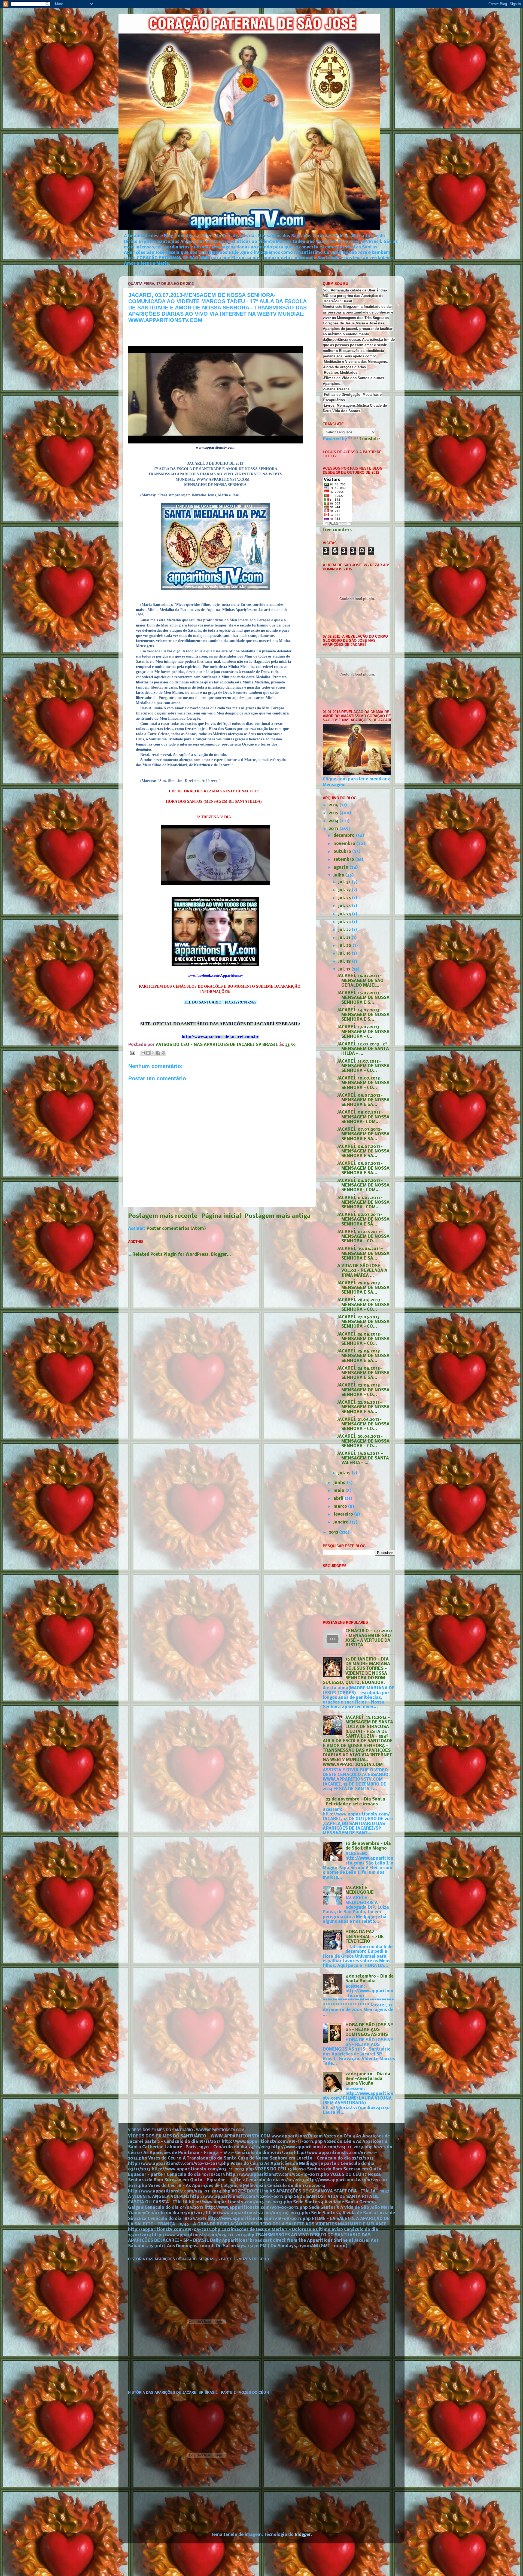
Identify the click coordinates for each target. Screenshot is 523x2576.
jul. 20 (345, 946)
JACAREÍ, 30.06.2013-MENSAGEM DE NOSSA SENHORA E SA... (363, 1254)
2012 (334, 1532)
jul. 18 (345, 962)
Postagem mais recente (163, 1216)
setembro (344, 860)
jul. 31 (345, 882)
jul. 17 (345, 969)
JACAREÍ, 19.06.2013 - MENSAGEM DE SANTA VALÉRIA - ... (363, 1459)
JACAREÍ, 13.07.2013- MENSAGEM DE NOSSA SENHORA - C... (363, 1032)
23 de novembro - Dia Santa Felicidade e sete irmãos (355, 1802)
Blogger (303, 2535)
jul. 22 (345, 930)
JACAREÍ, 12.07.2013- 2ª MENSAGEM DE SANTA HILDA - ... (363, 1049)
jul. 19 (345, 954)
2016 (334, 805)
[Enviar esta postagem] (132, 1053)
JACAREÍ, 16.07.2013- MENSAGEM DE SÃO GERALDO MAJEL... (360, 981)
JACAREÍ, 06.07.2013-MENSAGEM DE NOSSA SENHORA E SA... (363, 1152)
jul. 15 (345, 1473)
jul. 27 (345, 890)
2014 (334, 821)
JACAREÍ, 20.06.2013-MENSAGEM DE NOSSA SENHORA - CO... (363, 1441)
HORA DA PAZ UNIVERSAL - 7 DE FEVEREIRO (365, 1937)
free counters (337, 530)
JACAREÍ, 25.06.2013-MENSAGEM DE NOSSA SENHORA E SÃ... (363, 1356)
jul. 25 (345, 906)
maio (339, 1491)
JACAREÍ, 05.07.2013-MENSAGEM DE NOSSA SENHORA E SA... (363, 1168)
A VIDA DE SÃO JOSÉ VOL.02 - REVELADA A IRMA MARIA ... (362, 1271)
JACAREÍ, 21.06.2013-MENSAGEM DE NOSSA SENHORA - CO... (363, 1424)
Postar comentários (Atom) (176, 1229)
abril (339, 1499)
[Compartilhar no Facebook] (158, 1053)
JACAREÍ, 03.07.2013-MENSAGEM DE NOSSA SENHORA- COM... (363, 1203)
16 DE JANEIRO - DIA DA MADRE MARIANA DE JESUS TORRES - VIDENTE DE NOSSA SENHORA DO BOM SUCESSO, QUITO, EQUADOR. (356, 1671)
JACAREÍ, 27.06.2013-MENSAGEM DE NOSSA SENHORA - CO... (363, 1322)
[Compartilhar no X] (153, 1053)
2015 (334, 813)
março (341, 1507)
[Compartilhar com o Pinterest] (163, 1053)
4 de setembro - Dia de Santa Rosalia (370, 1979)
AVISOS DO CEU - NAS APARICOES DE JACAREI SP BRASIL (218, 1045)
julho (339, 875)
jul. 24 (345, 914)
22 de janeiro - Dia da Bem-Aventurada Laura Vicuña (368, 2079)
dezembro (345, 836)
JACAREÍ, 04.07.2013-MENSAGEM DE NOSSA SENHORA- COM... (363, 1186)
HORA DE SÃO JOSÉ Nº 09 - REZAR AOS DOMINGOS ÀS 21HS (369, 2030)
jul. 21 (345, 938)
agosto (341, 868)
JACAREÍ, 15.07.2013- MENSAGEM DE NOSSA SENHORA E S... (363, 998)
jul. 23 (345, 922)
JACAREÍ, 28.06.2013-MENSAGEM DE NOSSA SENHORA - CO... (363, 1305)
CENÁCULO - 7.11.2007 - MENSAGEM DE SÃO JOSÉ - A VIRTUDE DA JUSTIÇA (369, 1638)
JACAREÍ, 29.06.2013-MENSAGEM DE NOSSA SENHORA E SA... (363, 1288)
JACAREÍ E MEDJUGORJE (360, 1890)
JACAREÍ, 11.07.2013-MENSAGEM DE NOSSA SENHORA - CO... (363, 1066)
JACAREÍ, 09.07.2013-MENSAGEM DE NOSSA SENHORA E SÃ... (363, 1100)
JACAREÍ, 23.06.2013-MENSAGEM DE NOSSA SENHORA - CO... (363, 1390)
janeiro (342, 1522)
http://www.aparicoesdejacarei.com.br (220, 1037)
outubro (343, 852)
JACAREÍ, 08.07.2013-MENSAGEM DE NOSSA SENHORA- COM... (363, 1117)
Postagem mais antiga (278, 1216)
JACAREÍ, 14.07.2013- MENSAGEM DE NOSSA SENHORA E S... (363, 1015)
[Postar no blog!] (148, 1053)
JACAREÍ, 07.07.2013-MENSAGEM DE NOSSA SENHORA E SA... (363, 1134)
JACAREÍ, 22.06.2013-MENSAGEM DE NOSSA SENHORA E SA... (363, 1407)
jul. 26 (345, 898)
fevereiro (344, 1514)
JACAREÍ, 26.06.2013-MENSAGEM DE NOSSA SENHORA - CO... (363, 1339)
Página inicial (221, 1216)
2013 (334, 829)
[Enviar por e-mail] (143, 1053)
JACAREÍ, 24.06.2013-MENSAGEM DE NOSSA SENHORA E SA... (363, 1373)
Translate (369, 439)
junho (340, 1483)
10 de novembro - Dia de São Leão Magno (368, 1846)
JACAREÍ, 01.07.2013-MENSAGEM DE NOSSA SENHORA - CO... (363, 1237)
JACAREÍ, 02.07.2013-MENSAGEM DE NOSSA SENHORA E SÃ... (363, 1220)
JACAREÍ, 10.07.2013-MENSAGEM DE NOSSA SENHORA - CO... (363, 1083)
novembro (345, 844)
